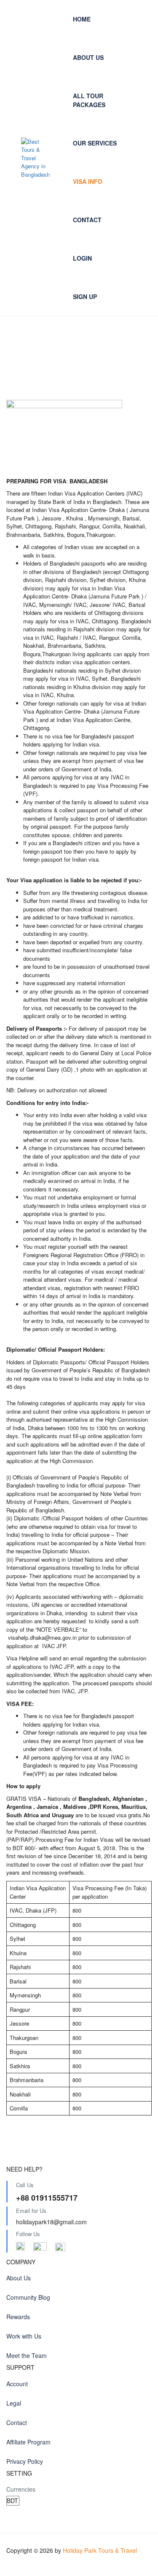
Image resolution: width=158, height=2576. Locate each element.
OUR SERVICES (95, 143)
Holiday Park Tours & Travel (100, 2550)
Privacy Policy (25, 2461)
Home (82, 19)
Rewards (18, 2317)
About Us (88, 57)
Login (82, 258)
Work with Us (24, 2336)
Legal (14, 2403)
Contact (87, 220)
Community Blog (28, 2297)
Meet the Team (27, 2355)
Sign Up (85, 296)
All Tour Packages (89, 100)
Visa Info (88, 181)
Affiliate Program (28, 2442)
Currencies (21, 2489)
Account (17, 2384)
